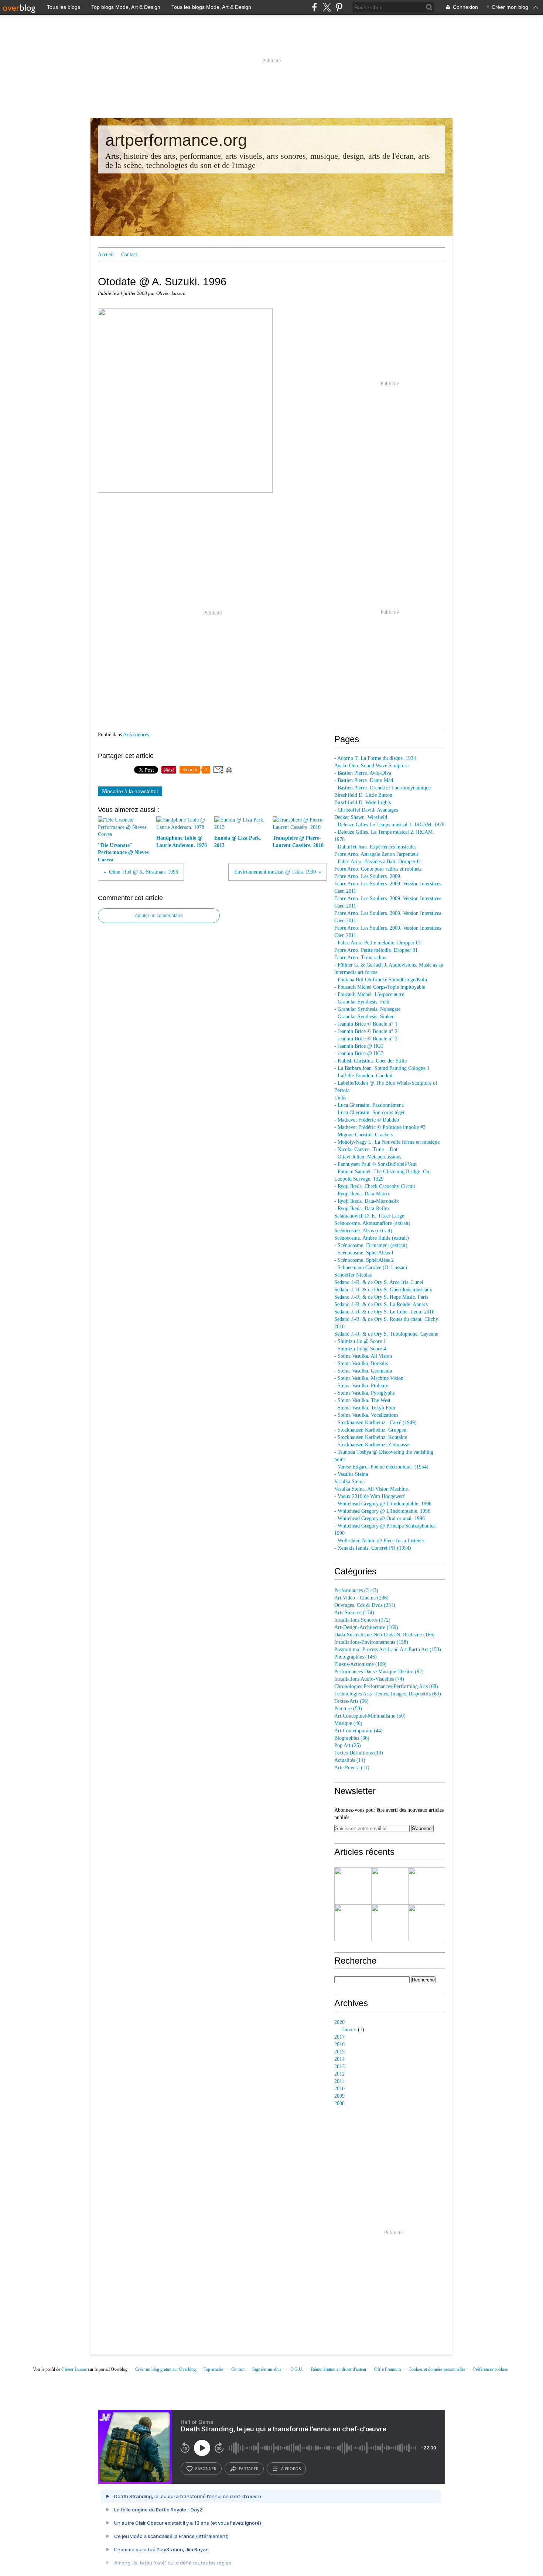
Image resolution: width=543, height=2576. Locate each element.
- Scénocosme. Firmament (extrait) (371, 1245)
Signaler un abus (267, 2369)
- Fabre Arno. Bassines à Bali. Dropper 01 (378, 862)
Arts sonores (136, 735)
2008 (339, 2103)
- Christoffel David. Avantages (366, 810)
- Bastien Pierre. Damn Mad (364, 780)
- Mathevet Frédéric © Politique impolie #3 (380, 1127)
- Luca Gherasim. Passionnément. (369, 1105)
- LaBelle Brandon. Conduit (363, 1076)
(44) (358, 1731)
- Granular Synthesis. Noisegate (367, 1009)
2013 (339, 2067)
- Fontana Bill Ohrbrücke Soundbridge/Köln (381, 980)
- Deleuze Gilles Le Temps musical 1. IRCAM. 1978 (389, 825)
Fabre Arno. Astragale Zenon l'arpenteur (376, 854)
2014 (339, 2059)
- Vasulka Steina (351, 1474)
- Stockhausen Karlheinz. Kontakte (371, 1437)
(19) (359, 1753)
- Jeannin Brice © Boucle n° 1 (366, 1024)
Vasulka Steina (349, 1482)
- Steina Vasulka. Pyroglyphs (364, 1393)
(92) (379, 1672)
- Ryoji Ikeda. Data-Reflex (362, 1208)
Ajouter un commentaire (159, 916)
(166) (385, 1635)
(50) (370, 1716)
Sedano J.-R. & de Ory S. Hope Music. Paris (381, 1297)
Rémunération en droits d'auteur (339, 2369)
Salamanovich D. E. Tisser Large (369, 1216)
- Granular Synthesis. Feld (362, 1002)
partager (249, 2469)
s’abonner (206, 2469)
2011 (339, 2081)
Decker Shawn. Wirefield (361, 817)
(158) (371, 1642)
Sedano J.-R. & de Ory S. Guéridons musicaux (383, 1290)
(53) (348, 1709)
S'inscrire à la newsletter (130, 791)
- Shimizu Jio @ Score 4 (360, 1349)
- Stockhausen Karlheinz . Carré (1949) (375, 1423)
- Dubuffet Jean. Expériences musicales (375, 847)
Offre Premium (387, 2369)
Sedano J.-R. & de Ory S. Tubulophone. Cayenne (386, 1334)
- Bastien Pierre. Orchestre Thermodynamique (383, 788)
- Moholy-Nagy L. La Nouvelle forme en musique (387, 1142)
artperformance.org (176, 140)
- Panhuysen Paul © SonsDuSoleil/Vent (375, 1164)
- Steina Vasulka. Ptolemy (361, 1386)
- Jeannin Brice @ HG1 (359, 1046)
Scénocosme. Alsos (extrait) (363, 1231)
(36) (352, 1738)
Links (340, 1098)
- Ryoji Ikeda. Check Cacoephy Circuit (375, 1186)
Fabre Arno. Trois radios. (361, 958)
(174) (354, 1613)
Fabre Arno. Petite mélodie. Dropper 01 (376, 950)
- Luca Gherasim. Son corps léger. (370, 1113)
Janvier (349, 2030)
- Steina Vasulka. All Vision (363, 1356)
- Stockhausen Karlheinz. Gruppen (370, 1430)
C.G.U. (297, 2369)
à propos (291, 2469)
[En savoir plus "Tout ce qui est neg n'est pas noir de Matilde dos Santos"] (353, 1923)
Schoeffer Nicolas (353, 1275)
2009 (339, 2096)
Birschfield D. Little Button (363, 795)
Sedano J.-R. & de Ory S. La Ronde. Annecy (381, 1304)
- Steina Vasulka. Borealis (361, 1363)
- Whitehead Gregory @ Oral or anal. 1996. (380, 1518)
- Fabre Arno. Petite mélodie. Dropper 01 (378, 943)
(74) (369, 1679)
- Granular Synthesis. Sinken (364, 1017)
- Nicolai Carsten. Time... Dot (366, 1149)
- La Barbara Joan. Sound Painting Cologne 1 (382, 1068)
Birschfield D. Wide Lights (363, 803)
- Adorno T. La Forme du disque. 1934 (375, 758)
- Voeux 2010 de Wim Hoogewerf (370, 1496)
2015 (339, 2052)
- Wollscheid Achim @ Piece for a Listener (379, 1541)
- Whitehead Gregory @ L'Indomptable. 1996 (382, 1511)
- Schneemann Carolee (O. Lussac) (371, 1268)
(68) (386, 1686)
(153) (388, 1649)
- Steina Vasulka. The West (362, 1400)
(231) (365, 1605)
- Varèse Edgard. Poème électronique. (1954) (381, 1467)
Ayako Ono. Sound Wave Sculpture (371, 766)
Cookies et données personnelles (437, 2369)
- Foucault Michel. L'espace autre (369, 994)
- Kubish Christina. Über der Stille (370, 1061)
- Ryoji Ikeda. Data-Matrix (362, 1194)
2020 (339, 2022)
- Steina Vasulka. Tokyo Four (365, 1408)
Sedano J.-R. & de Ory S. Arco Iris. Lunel (379, 1282)
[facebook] (315, 7)
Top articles (214, 2369)
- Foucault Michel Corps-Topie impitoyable (380, 987)
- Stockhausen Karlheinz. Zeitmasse (372, 1445)
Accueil (106, 254)
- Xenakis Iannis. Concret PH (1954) (373, 1548)
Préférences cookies (491, 2369)
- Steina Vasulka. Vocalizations (366, 1415)
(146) (356, 1657)
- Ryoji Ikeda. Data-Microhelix (367, 1201)
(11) (352, 1768)
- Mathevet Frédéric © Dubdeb (367, 1120)
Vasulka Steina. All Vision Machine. (372, 1489)
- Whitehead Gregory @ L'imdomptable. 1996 (383, 1504)
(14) (350, 1760)
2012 (339, 2074)
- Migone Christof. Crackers (364, 1135)
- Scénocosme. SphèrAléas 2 (364, 1260)
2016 (339, 2044)
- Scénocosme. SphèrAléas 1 (364, 1253)
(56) (351, 1701)
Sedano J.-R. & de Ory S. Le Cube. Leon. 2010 (384, 1312)
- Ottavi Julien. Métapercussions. (368, 1157)
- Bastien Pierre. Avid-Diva (363, 773)
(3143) (356, 1590)
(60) (388, 1694)
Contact (129, 254)
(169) (366, 1627)
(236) (361, 1598)
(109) (361, 1664)
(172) (362, 1620)
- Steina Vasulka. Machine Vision (369, 1378)
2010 (339, 2089)
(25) (348, 1745)
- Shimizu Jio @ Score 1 (360, 1341)
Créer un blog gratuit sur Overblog (165, 2369)
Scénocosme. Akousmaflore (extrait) (372, 1223)
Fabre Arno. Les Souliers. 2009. (368, 876)
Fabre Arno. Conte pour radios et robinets (378, 869)
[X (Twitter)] (327, 7)
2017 (339, 2037)
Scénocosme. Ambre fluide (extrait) (372, 1238)
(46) (348, 1723)
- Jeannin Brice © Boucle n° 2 (366, 1031)
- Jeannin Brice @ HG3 (359, 1053)
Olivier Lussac (74, 2369)
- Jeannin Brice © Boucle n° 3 (366, 1039)
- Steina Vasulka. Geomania (363, 1371)
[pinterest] (339, 7)
